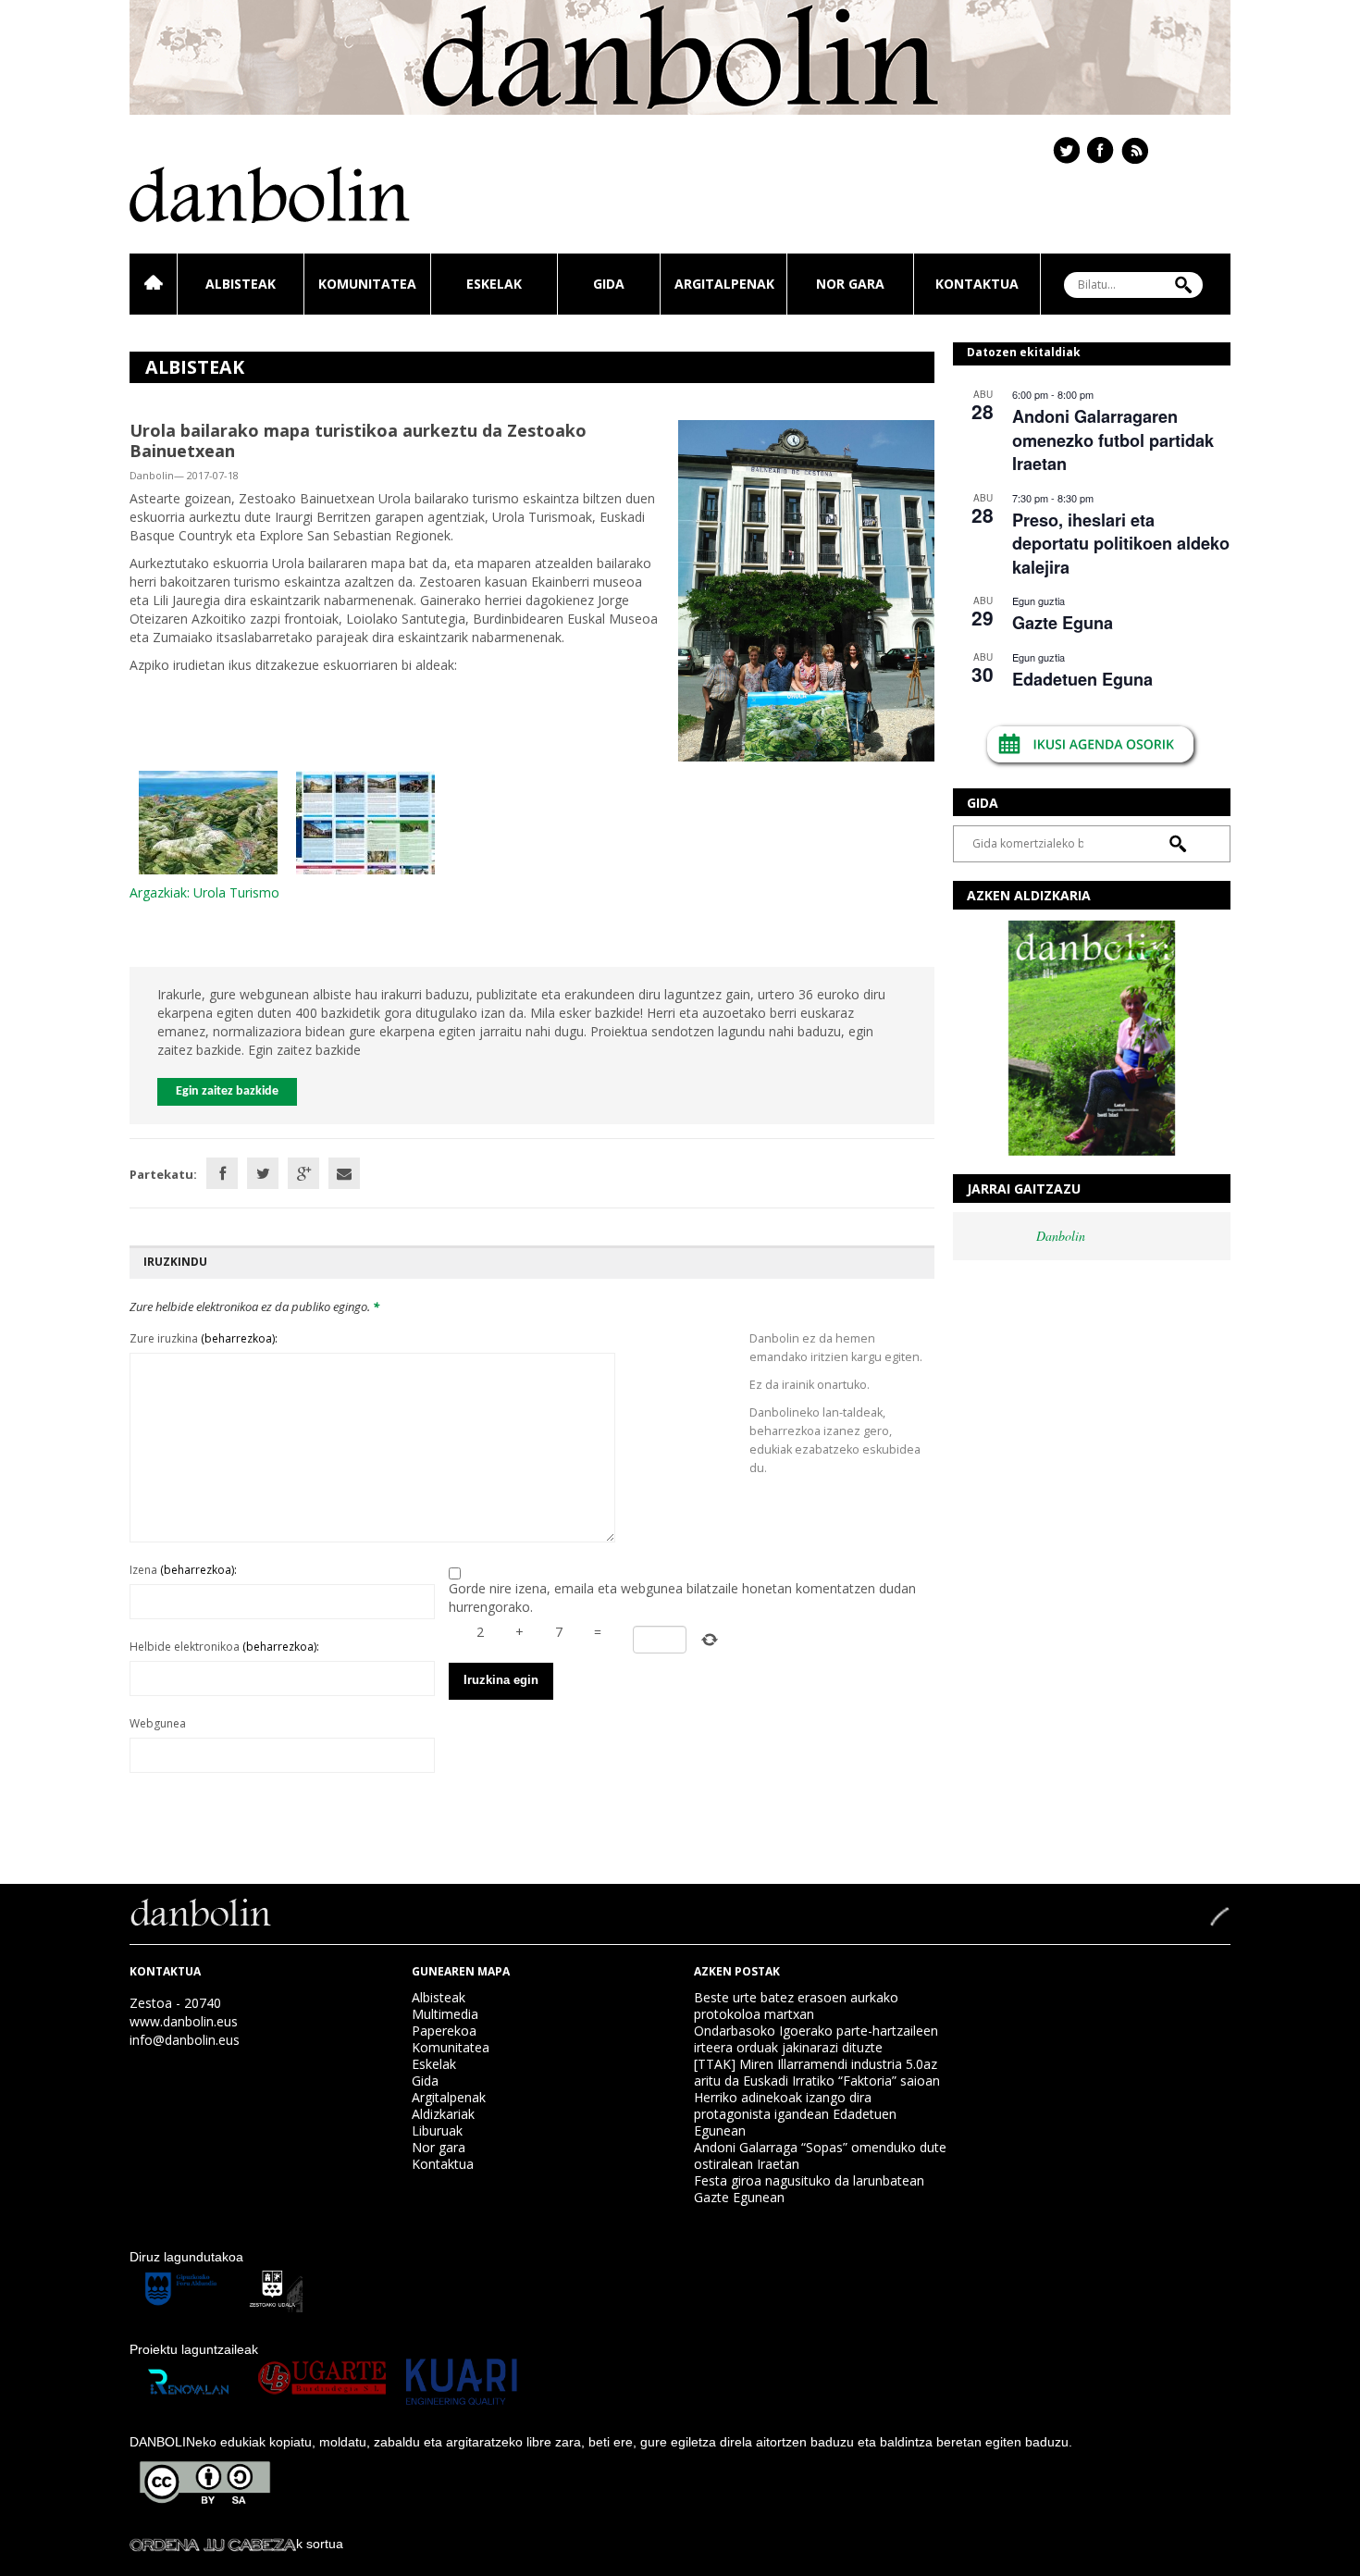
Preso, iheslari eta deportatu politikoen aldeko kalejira (1121, 544)
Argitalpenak (724, 284)
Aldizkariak (443, 2114)
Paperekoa (444, 2031)
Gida (609, 284)
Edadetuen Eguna (1082, 679)
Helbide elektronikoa (224, 1647)
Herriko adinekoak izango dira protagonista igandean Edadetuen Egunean (795, 2114)
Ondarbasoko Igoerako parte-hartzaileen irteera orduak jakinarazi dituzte (816, 2039)
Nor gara (850, 284)
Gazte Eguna (1063, 623)
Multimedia (445, 2014)
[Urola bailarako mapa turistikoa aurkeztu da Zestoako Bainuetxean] (806, 589)
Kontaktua (977, 284)
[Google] (303, 1173)
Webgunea (158, 1723)
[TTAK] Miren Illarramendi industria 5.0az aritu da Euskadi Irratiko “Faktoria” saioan (817, 2072)
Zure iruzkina (204, 1338)
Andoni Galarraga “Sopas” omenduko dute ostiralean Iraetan (820, 2155)
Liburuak (437, 2130)
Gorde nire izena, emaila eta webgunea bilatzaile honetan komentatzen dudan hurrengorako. (682, 1598)
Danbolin (1061, 1236)
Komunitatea (367, 284)
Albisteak (241, 284)
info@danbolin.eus (185, 2040)
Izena (183, 1570)
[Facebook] (222, 1173)
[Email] (344, 1173)
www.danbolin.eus (184, 2021)
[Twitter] (263, 1173)
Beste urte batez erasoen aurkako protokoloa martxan (796, 2006)
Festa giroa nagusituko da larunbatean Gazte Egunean (809, 2189)
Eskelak (494, 284)
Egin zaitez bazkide (227, 1091)
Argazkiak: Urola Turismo (204, 892)
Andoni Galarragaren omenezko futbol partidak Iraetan (1113, 440)
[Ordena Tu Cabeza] (213, 2544)
